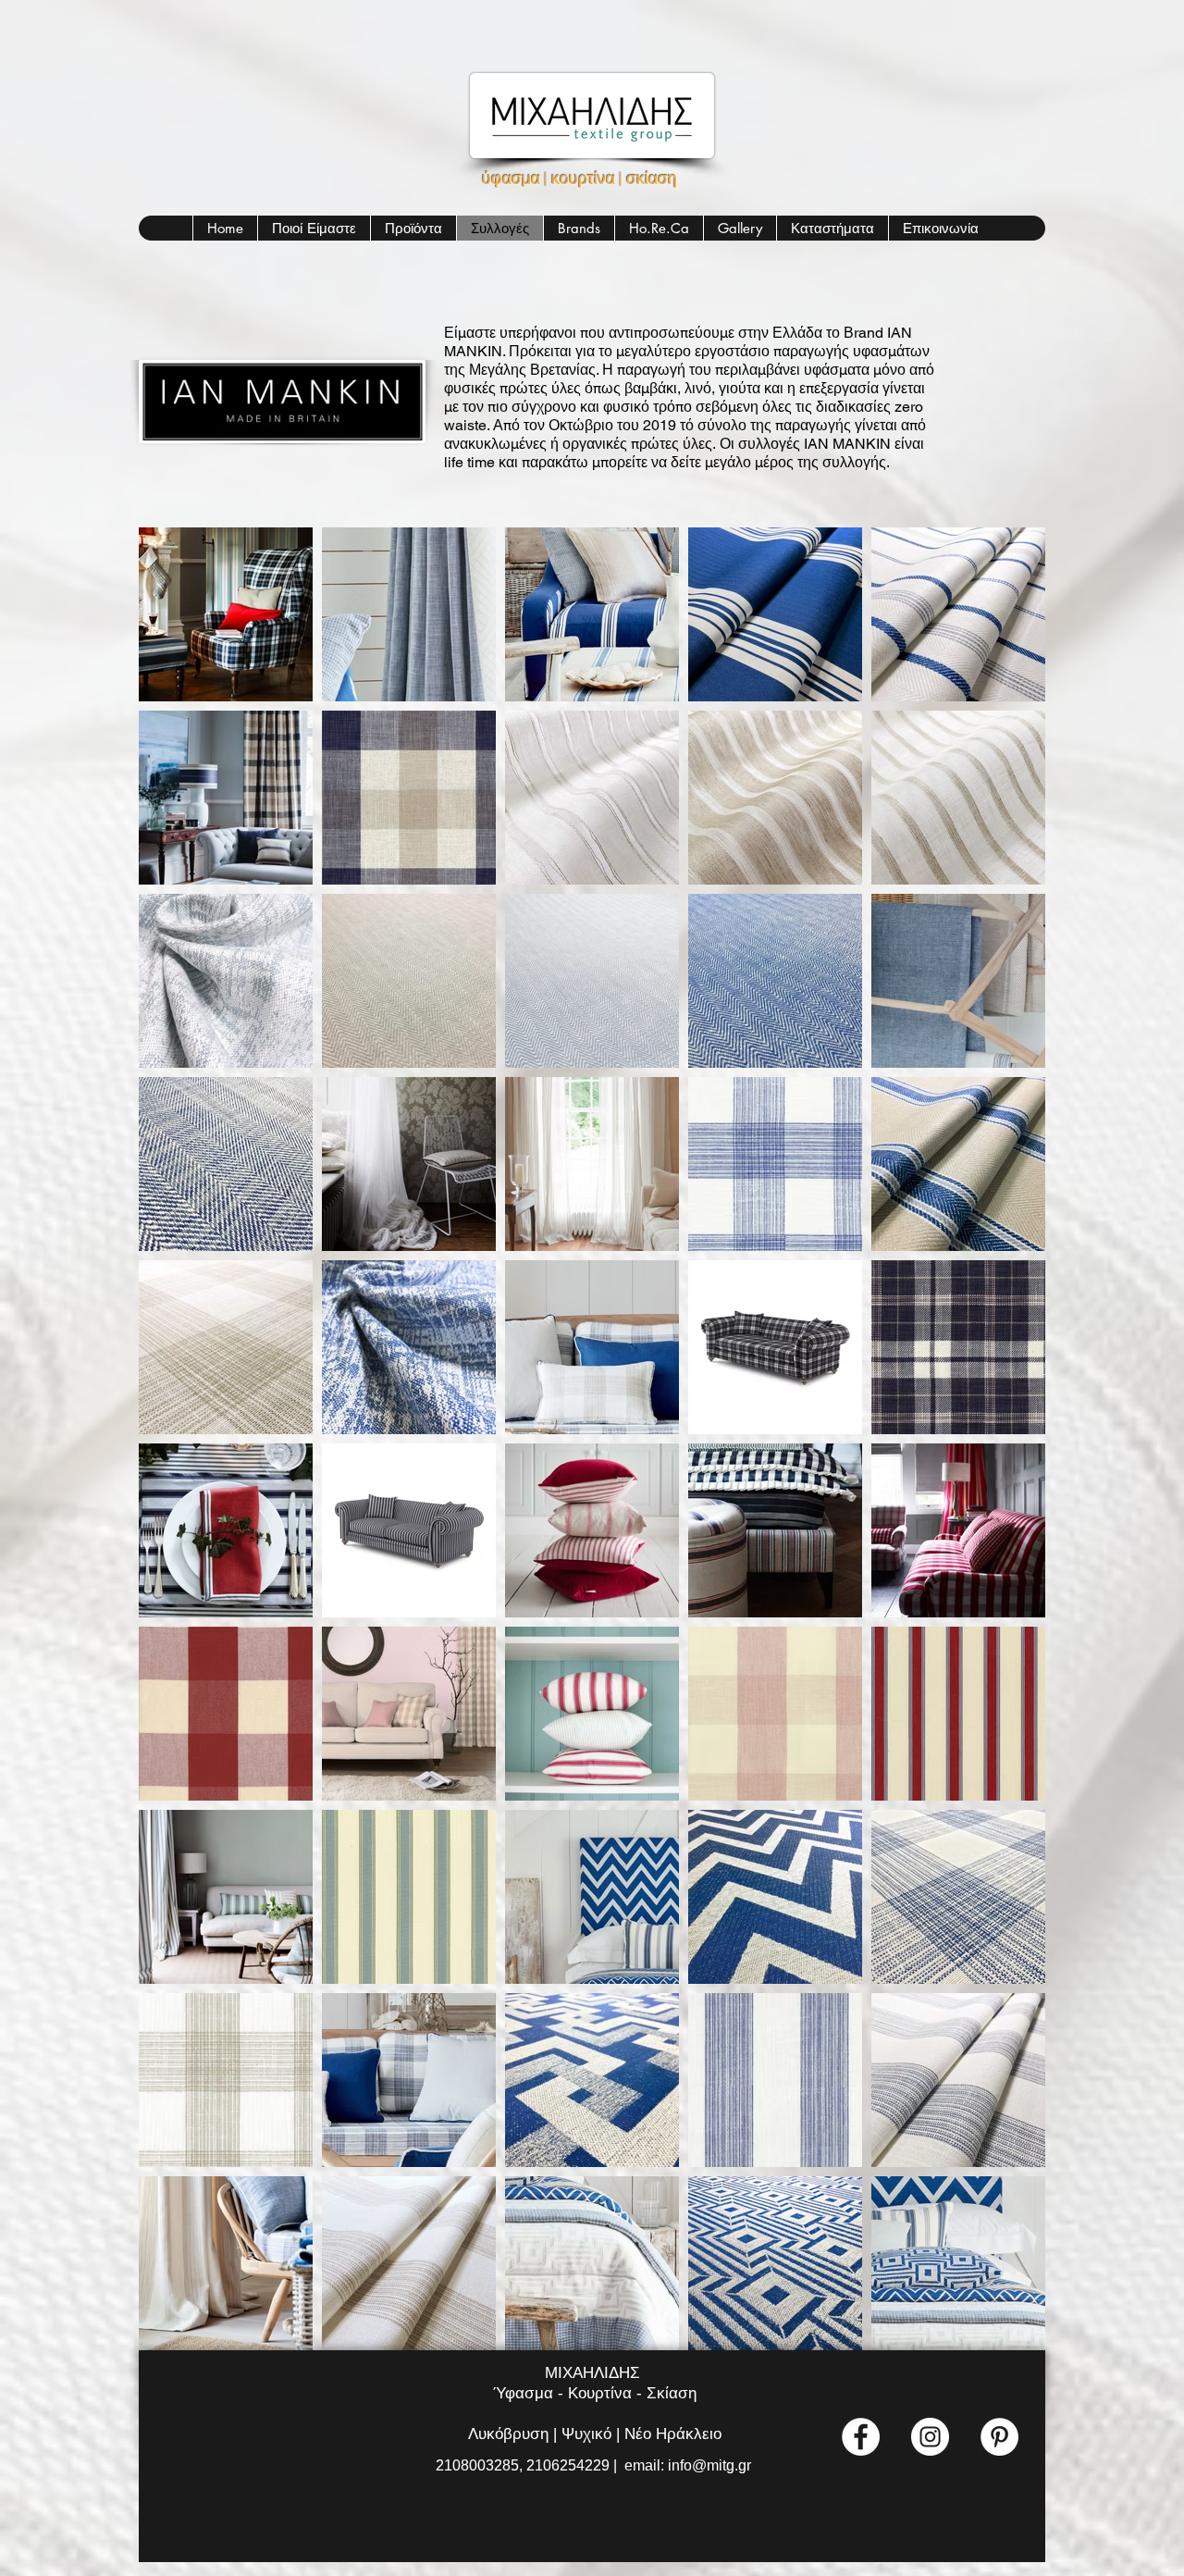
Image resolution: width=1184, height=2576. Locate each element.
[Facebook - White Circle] (861, 2437)
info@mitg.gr (709, 2465)
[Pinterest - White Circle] (999, 2437)
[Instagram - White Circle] (930, 2437)
